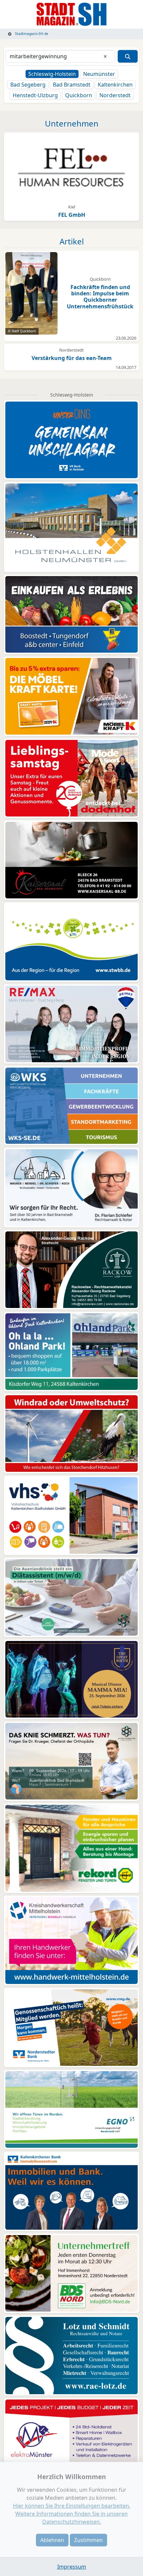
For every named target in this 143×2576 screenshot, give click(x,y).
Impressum (72, 2567)
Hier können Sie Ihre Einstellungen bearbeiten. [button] (72, 2506)
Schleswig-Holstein (52, 74)
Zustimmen (88, 2540)
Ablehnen (52, 2540)
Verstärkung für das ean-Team (72, 358)
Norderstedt (115, 95)
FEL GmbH (72, 215)
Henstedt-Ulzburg (35, 95)
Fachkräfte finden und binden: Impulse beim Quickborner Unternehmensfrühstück (100, 297)
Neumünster (99, 74)
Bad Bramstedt (72, 85)
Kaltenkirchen (115, 85)
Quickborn (79, 95)
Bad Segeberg (28, 85)
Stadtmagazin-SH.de (31, 34)
